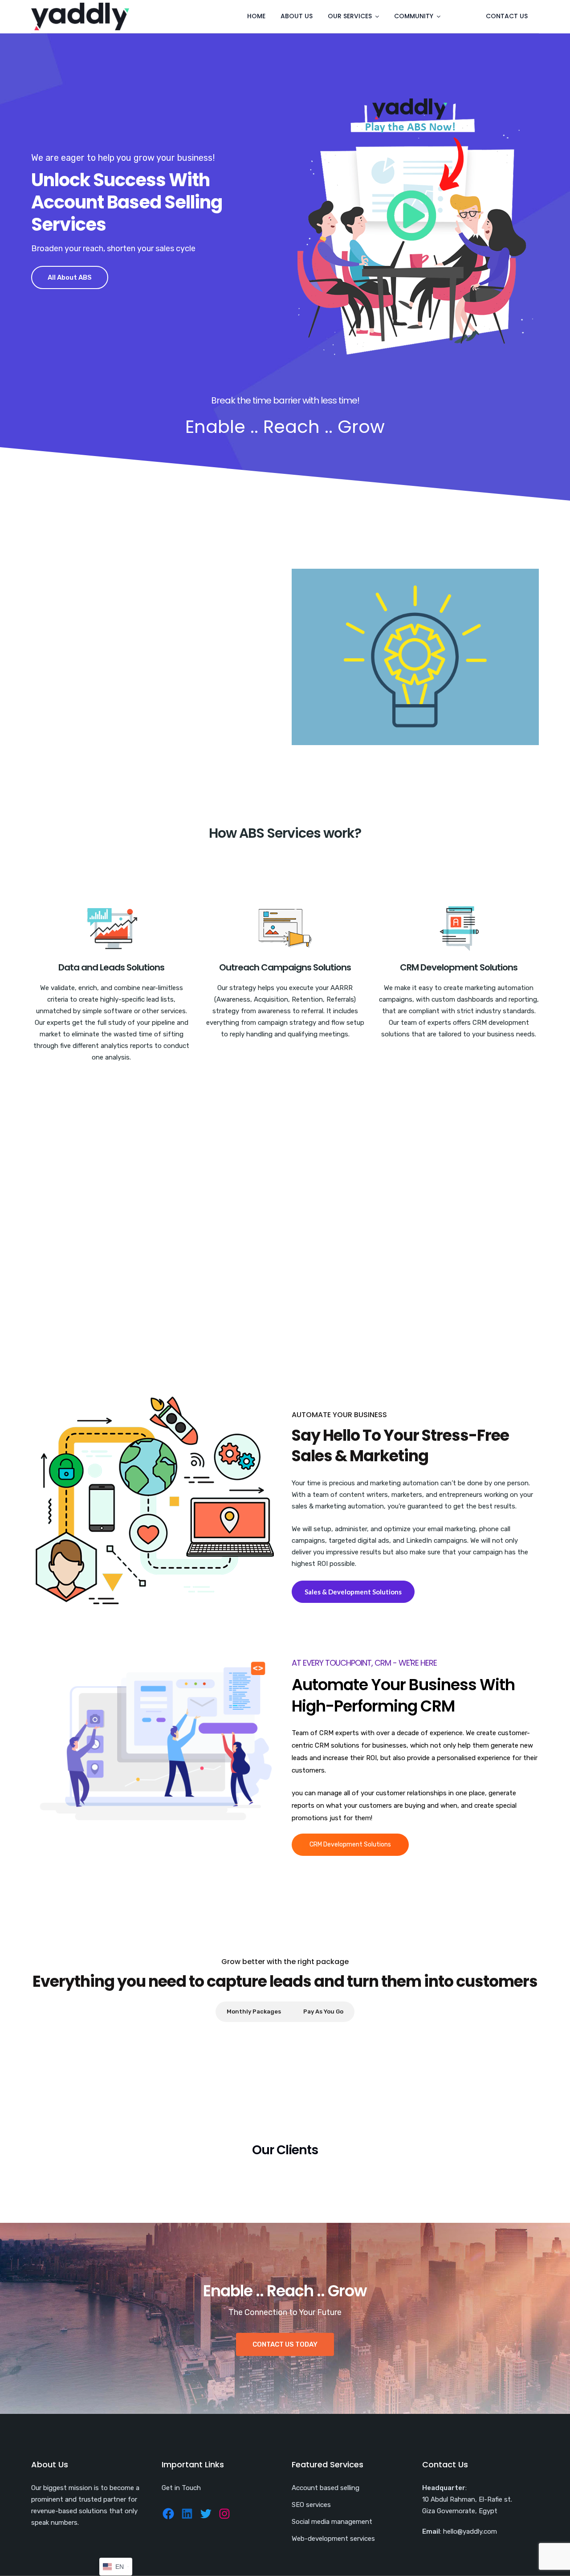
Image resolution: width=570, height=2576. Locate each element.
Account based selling (326, 2488)
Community (414, 16)
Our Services (350, 16)
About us (297, 16)
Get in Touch (181, 2488)
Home (256, 16)
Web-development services (333, 2539)
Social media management (332, 2522)
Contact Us (507, 16)
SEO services (311, 2505)
